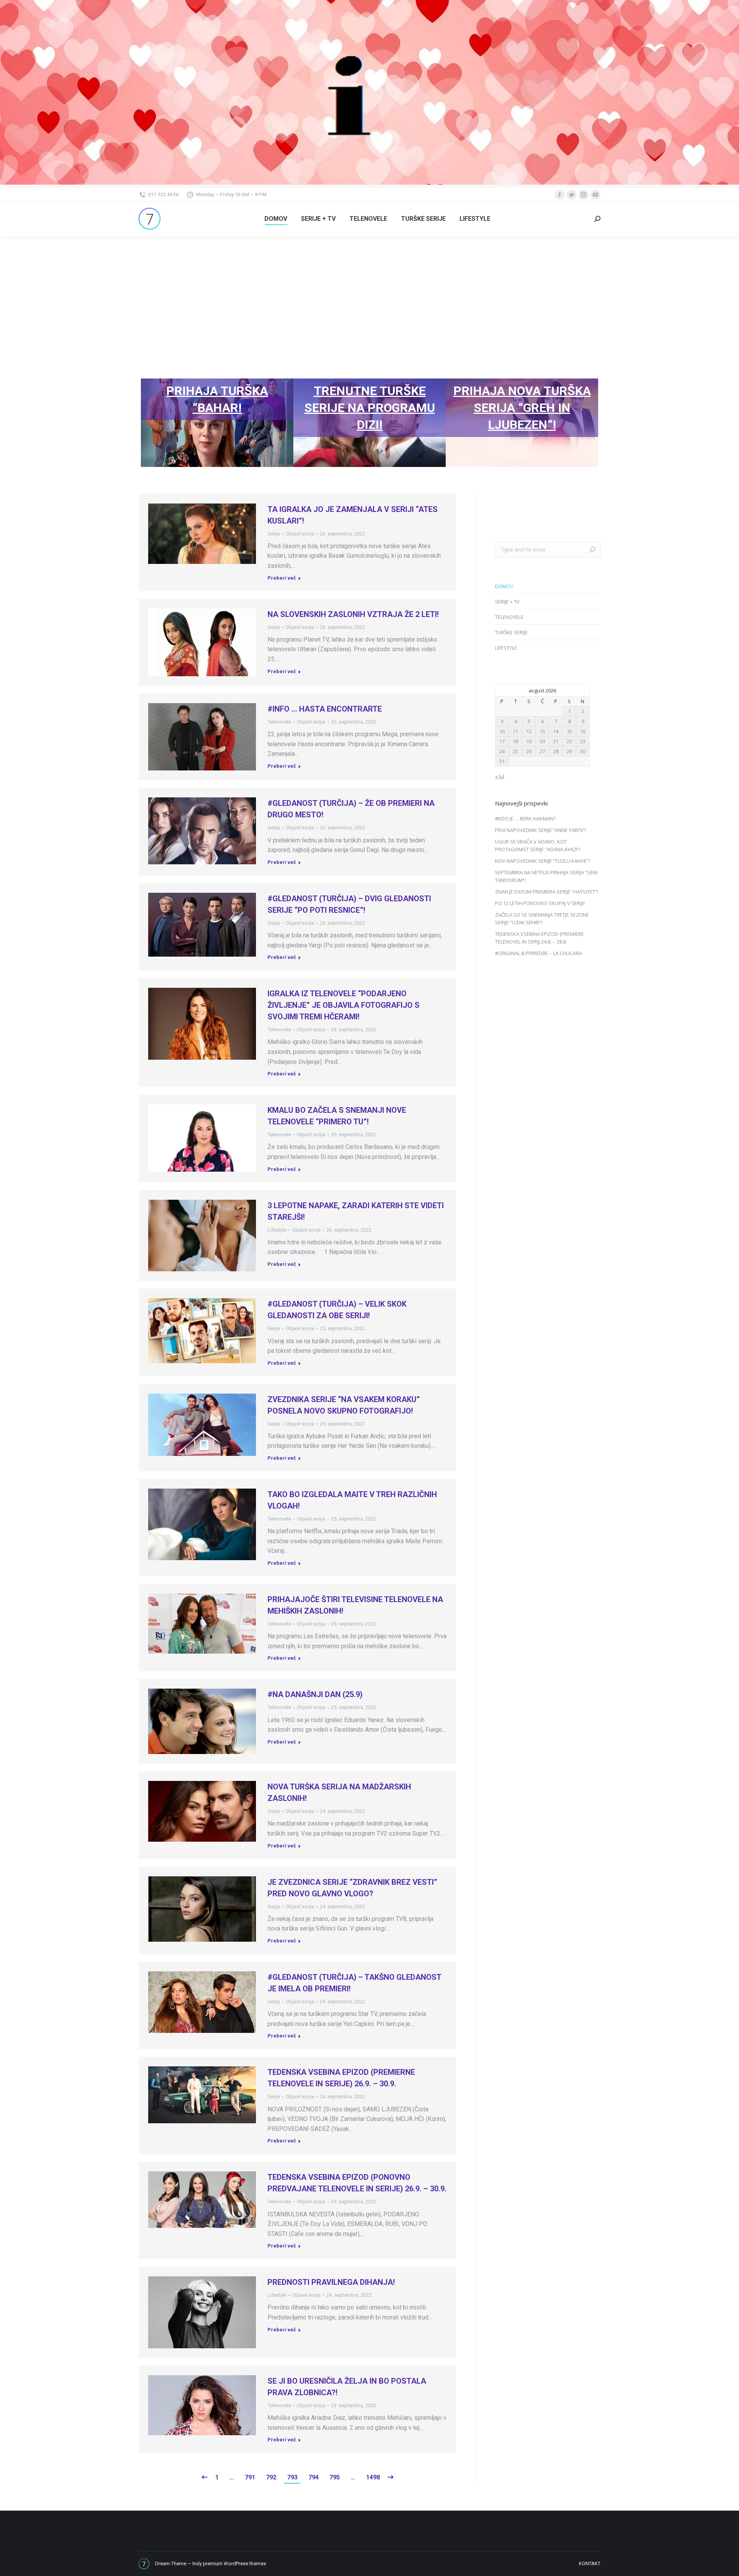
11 (515, 731)
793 (292, 2477)
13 (542, 731)
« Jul (500, 776)
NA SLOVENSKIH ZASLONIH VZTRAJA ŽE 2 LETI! (353, 614)
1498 (373, 2477)
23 (583, 741)
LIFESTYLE (506, 648)
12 (529, 731)
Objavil (300, 534)
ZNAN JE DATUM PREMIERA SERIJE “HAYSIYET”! (547, 892)
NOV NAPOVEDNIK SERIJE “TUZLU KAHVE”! (542, 861)
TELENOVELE (509, 617)
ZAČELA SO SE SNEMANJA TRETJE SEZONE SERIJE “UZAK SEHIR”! (542, 919)
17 (502, 741)
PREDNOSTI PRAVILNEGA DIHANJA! (331, 2282)
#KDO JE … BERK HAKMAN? (525, 819)
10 (502, 731)
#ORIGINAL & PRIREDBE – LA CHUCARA (538, 953)
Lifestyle (277, 1230)
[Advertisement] (369, 294)
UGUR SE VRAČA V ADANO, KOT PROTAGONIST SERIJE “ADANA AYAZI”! (538, 845)
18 (515, 741)
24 (502, 751)
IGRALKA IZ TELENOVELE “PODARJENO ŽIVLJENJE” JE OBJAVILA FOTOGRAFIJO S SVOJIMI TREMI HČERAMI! (344, 1005)
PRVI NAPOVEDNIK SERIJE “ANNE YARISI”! (541, 830)
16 (583, 731)
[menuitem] (276, 219)
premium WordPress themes (234, 2563)
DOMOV (504, 586)
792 (271, 2477)
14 (556, 731)
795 (335, 2477)
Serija (274, 534)
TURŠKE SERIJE (511, 632)
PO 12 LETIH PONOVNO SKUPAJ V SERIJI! (540, 903)
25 (515, 751)
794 (313, 2477)
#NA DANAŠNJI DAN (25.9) (315, 1694)
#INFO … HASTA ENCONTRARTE (325, 709)
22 (569, 741)
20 (542, 741)
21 (556, 741)
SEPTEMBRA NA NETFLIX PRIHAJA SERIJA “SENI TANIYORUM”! (546, 876)
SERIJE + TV (507, 602)
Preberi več (282, 578)
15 (569, 731)
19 (529, 741)
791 (250, 2477)
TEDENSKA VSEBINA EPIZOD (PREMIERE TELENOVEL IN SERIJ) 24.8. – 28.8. (539, 938)
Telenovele (279, 722)
